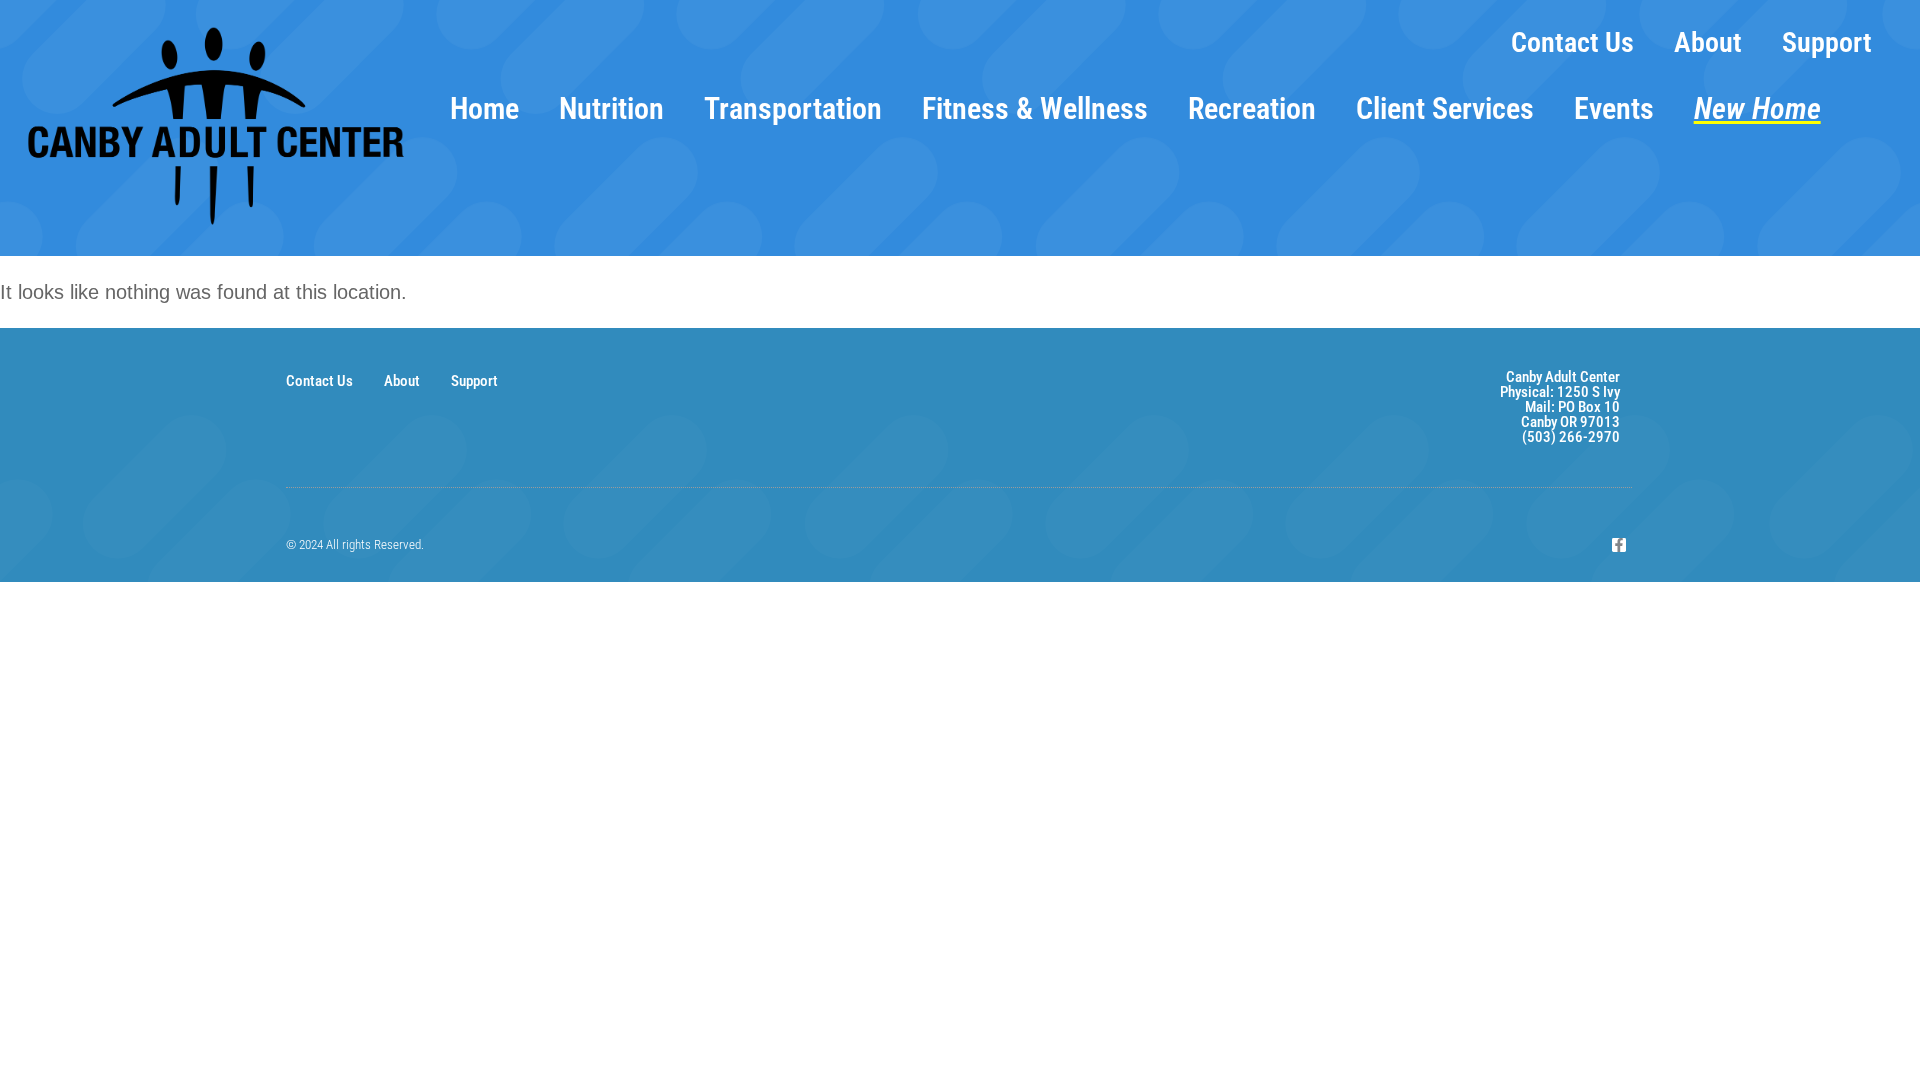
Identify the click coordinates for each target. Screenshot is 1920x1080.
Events (1614, 108)
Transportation (793, 108)
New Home (1757, 108)
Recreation (1252, 108)
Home (484, 108)
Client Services (1445, 108)
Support (1827, 42)
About (1708, 42)
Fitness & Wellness (1035, 108)
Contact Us (1572, 42)
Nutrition (611, 108)
